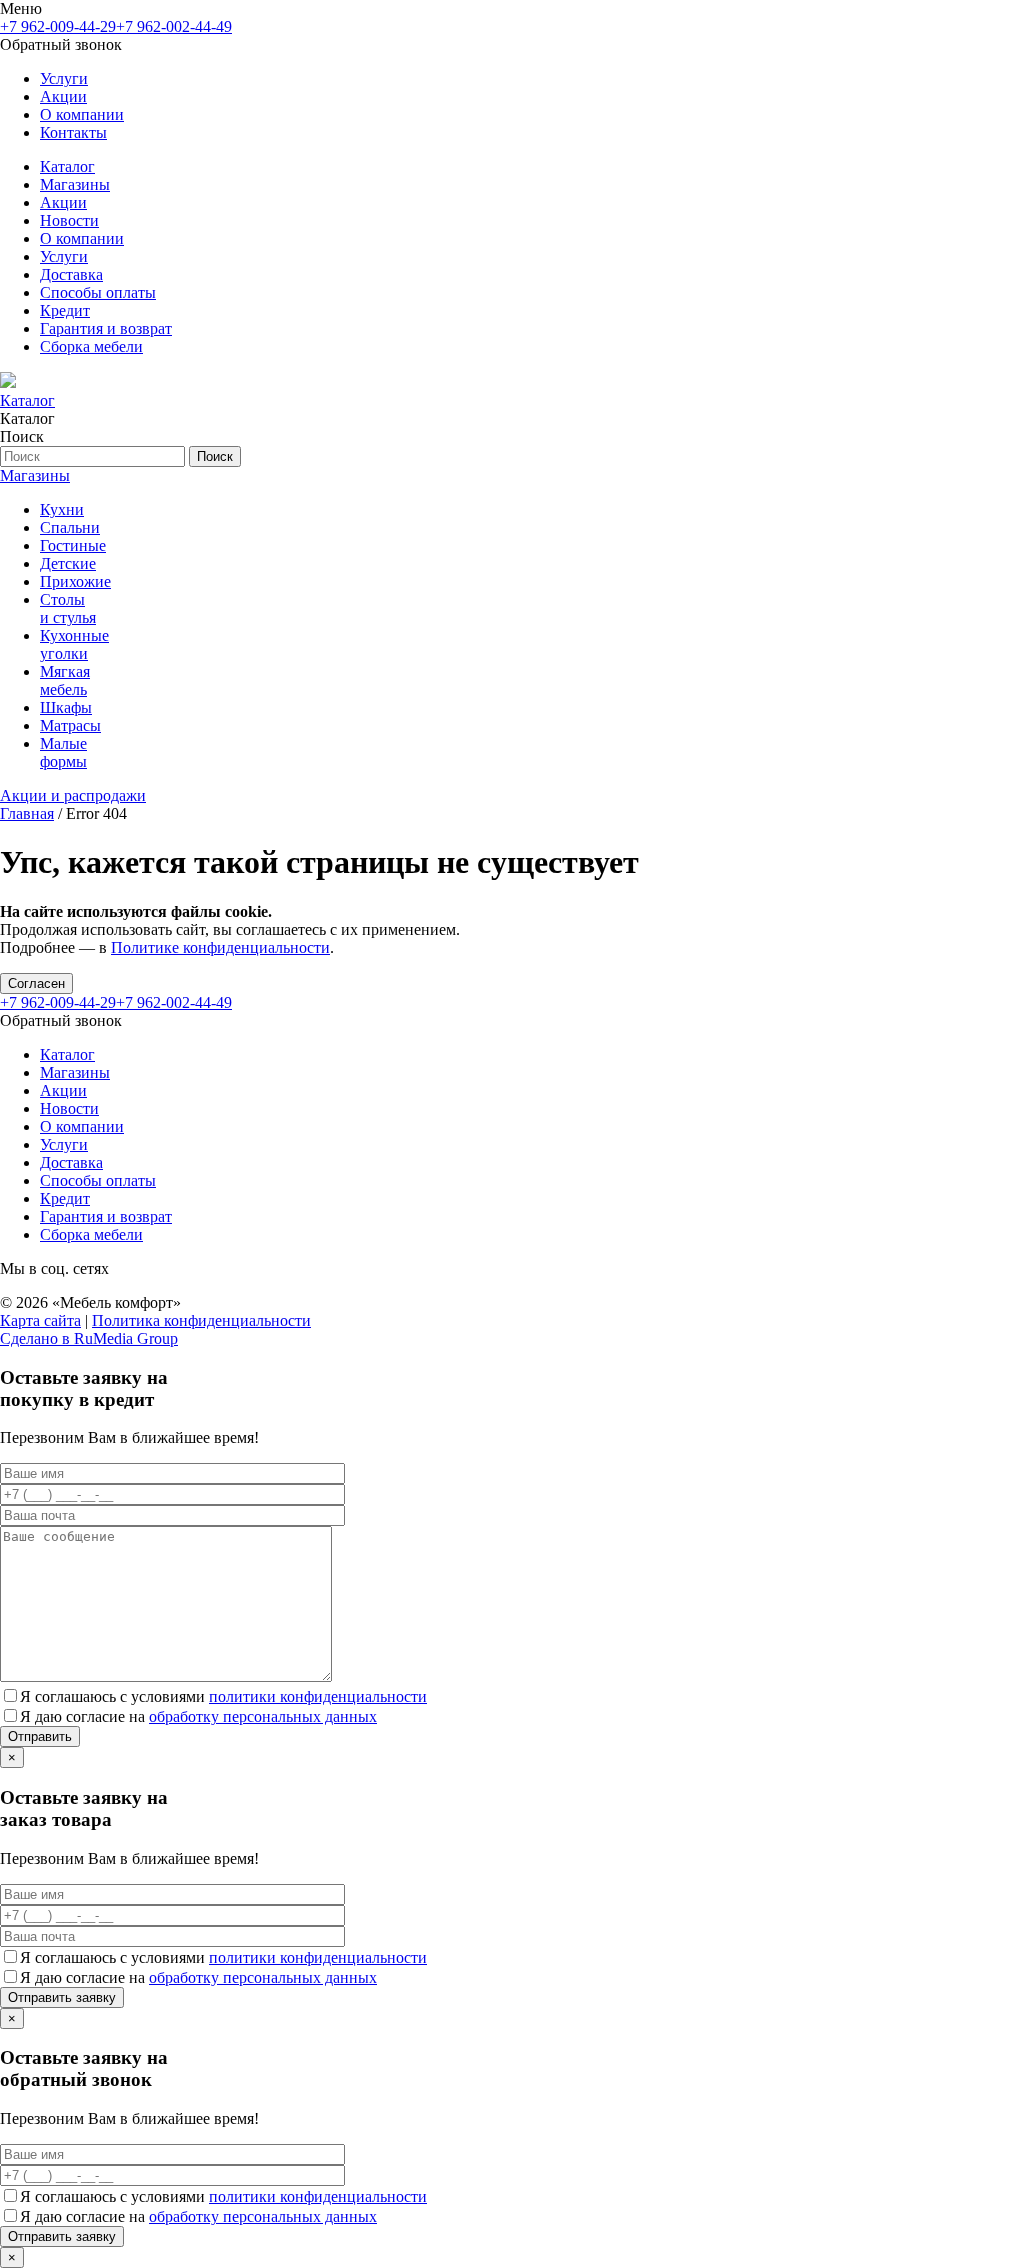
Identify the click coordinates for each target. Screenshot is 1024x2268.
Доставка (71, 274)
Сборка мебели (91, 346)
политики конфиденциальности (318, 1696)
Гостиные (73, 545)
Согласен (36, 983)
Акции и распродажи (73, 795)
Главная (27, 813)
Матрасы (70, 725)
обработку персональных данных (263, 1716)
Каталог (67, 166)
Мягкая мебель (65, 680)
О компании (82, 114)
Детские (68, 563)
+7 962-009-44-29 (58, 26)
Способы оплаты (98, 292)
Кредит (65, 310)
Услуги (64, 78)
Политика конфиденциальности (201, 1320)
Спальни (70, 527)
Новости (69, 220)
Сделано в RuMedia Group (89, 1338)
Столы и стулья (68, 608)
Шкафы (66, 707)
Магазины (75, 184)
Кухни (62, 509)
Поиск (215, 456)
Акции (63, 96)
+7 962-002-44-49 (174, 26)
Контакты (73, 132)
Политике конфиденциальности (220, 947)
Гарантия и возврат (106, 328)
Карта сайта (40, 1320)
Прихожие (75, 581)
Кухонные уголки (74, 644)
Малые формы (63, 752)
